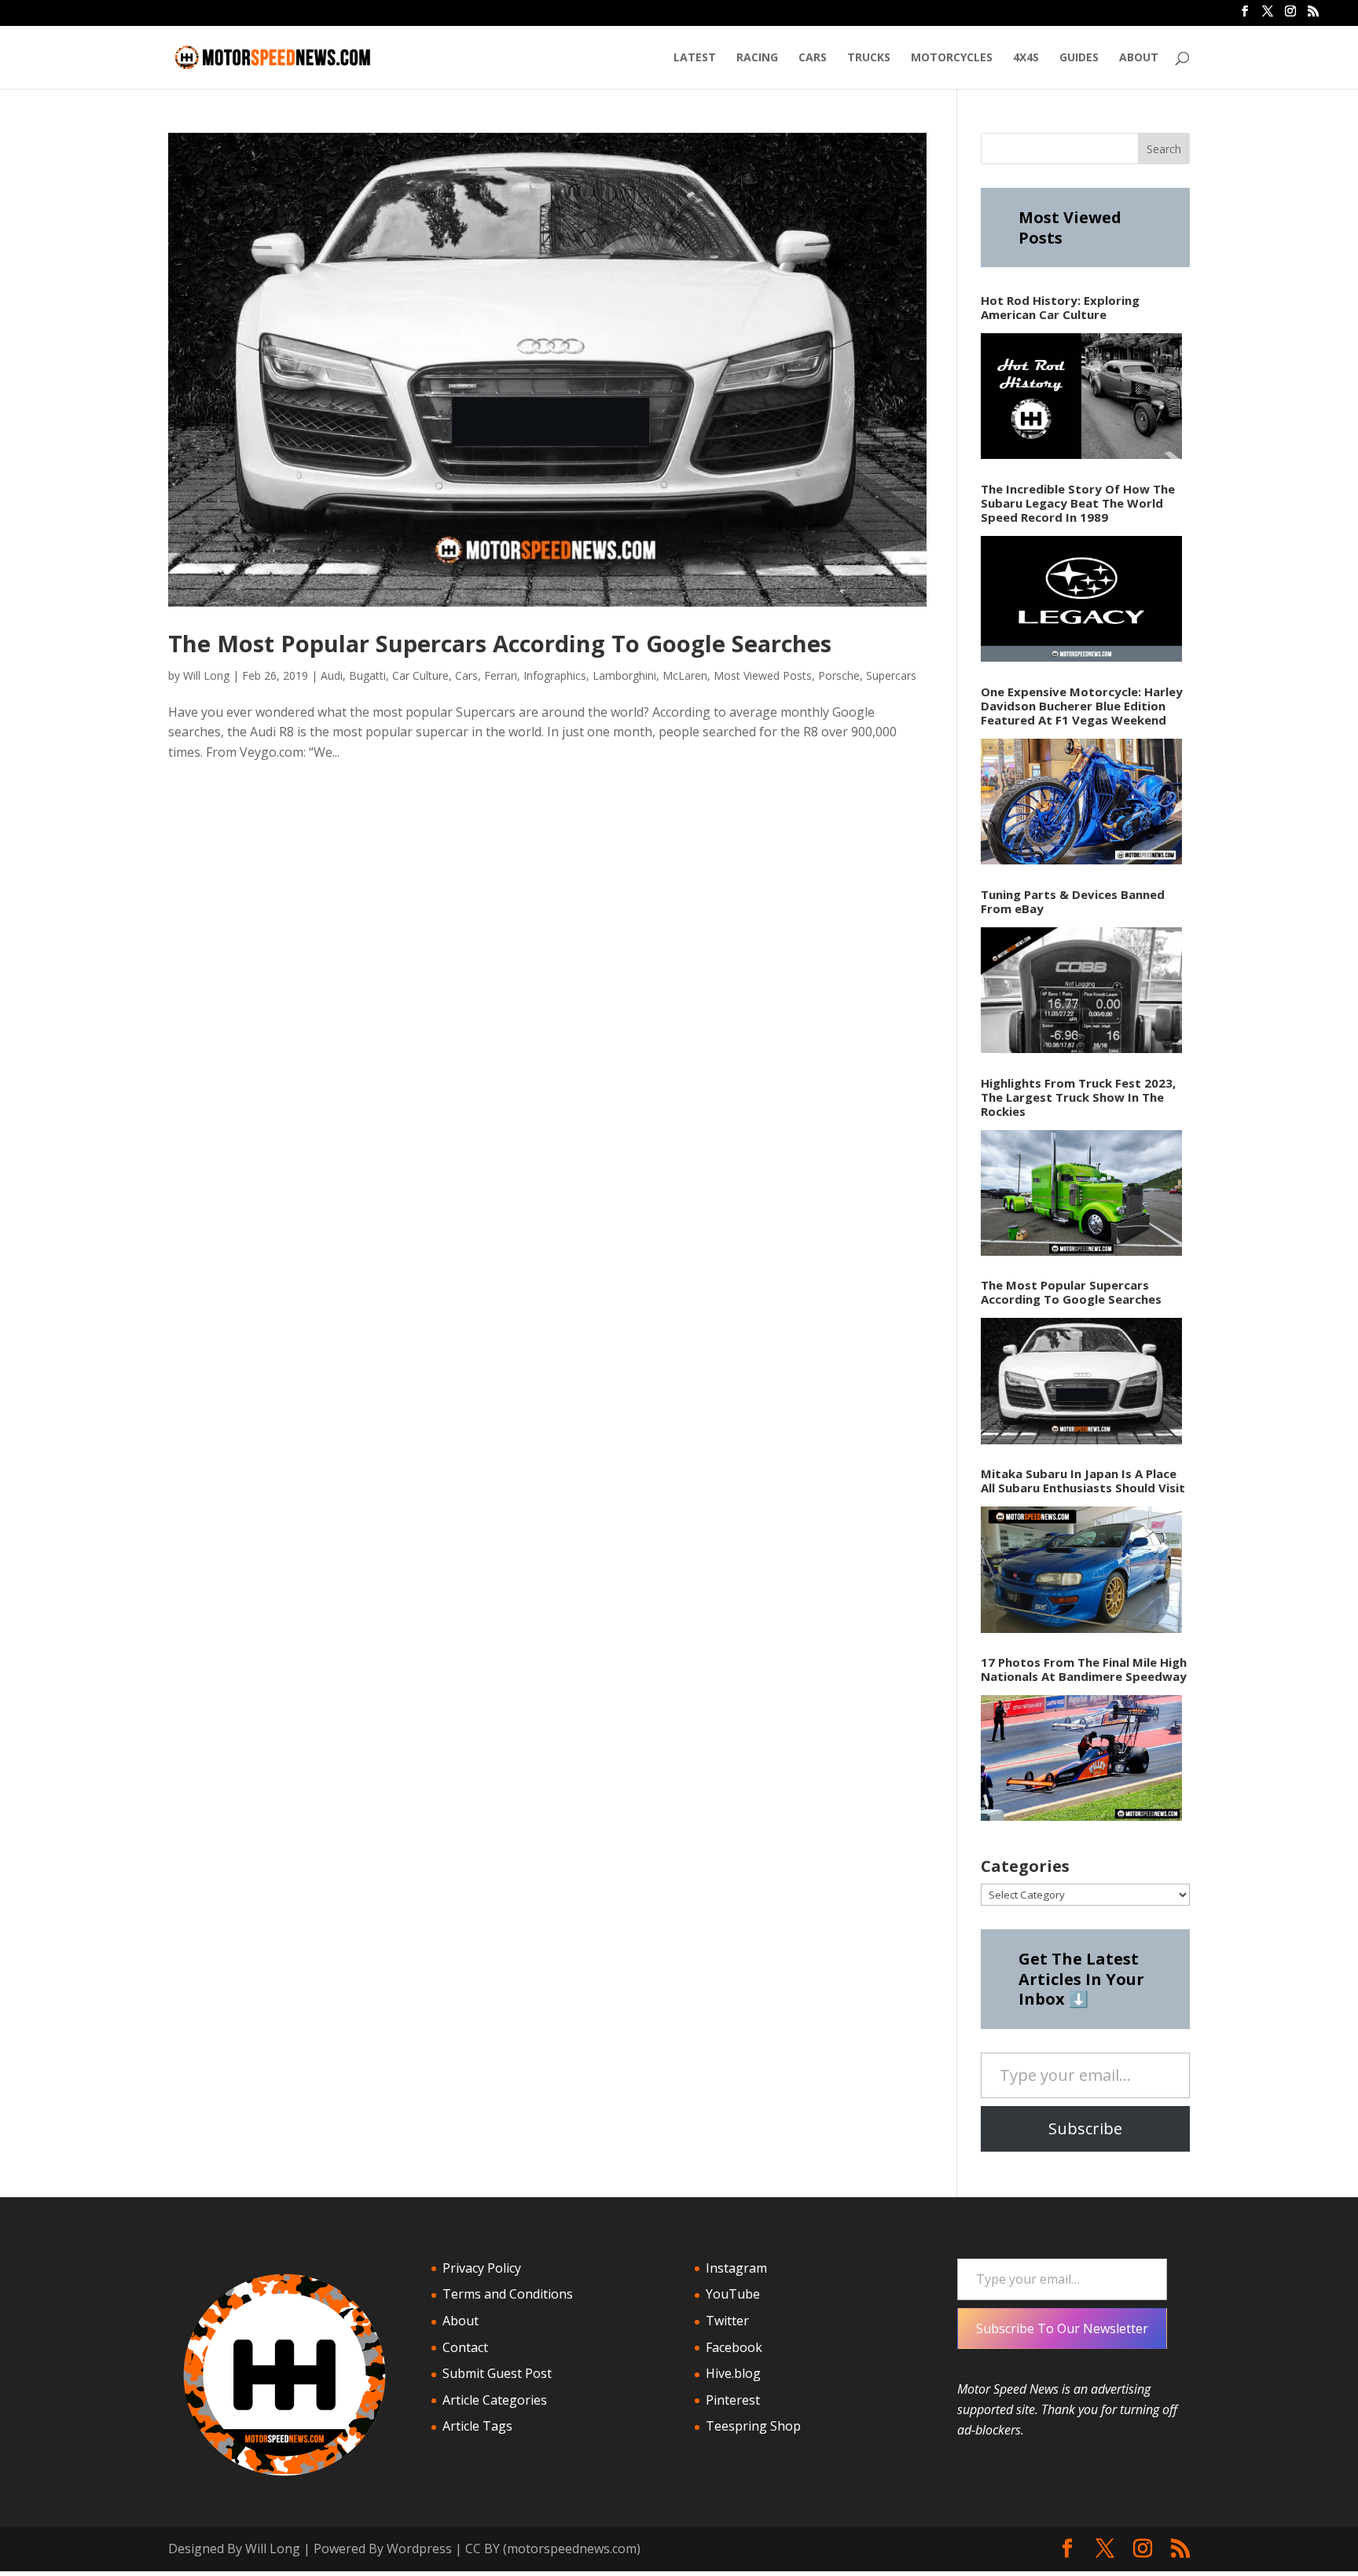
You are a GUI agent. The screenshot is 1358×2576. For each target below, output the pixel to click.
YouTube (733, 2294)
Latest (695, 58)
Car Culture (420, 675)
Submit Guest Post (497, 2373)
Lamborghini (624, 675)
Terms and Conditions (508, 2294)
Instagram (736, 2268)
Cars (813, 58)
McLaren (685, 675)
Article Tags (477, 2426)
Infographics (555, 675)
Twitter (727, 2321)
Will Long (206, 675)
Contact (465, 2347)
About (1139, 58)
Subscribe (1085, 2128)
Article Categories (495, 2400)
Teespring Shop (753, 2426)
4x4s (1026, 58)
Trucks (869, 58)
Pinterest (733, 2400)
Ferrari (501, 675)
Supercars (891, 675)
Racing (757, 58)
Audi (332, 675)
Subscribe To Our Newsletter (1062, 2328)
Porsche (839, 675)
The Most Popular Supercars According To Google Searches (500, 643)
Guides (1079, 58)
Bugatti (367, 675)
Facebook (734, 2347)
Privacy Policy (482, 2268)
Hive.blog (733, 2373)
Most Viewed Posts (763, 675)
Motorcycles (952, 58)
